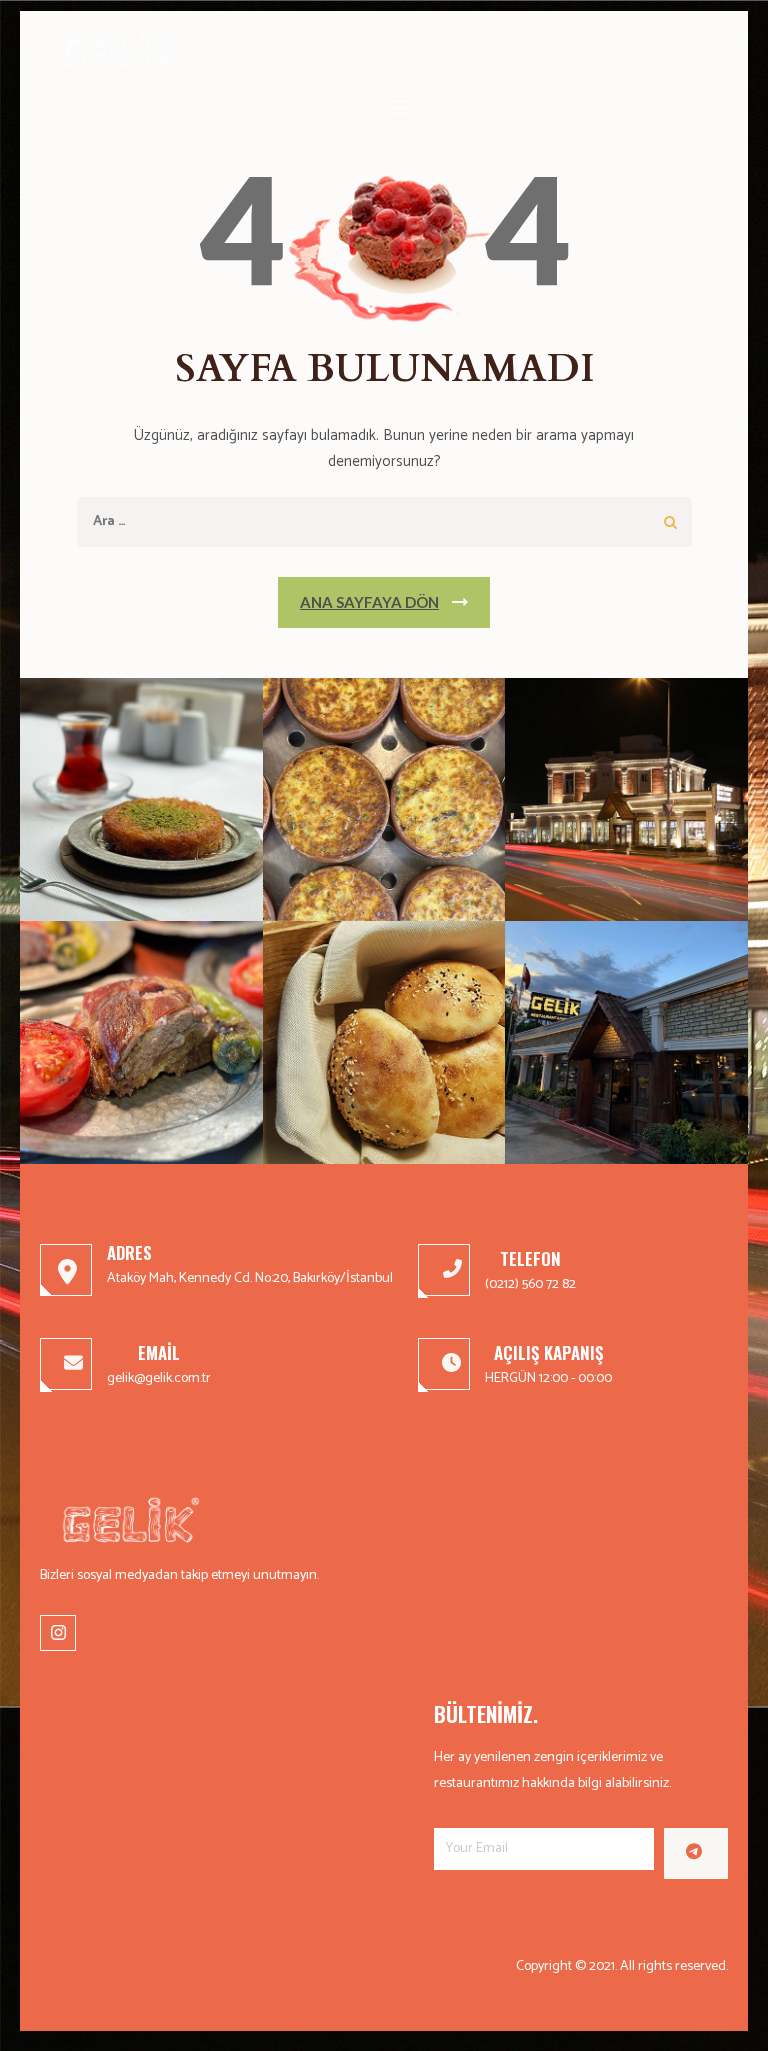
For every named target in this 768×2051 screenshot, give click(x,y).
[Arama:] (341, 521)
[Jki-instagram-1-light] (58, 1633)
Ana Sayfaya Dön (369, 602)
